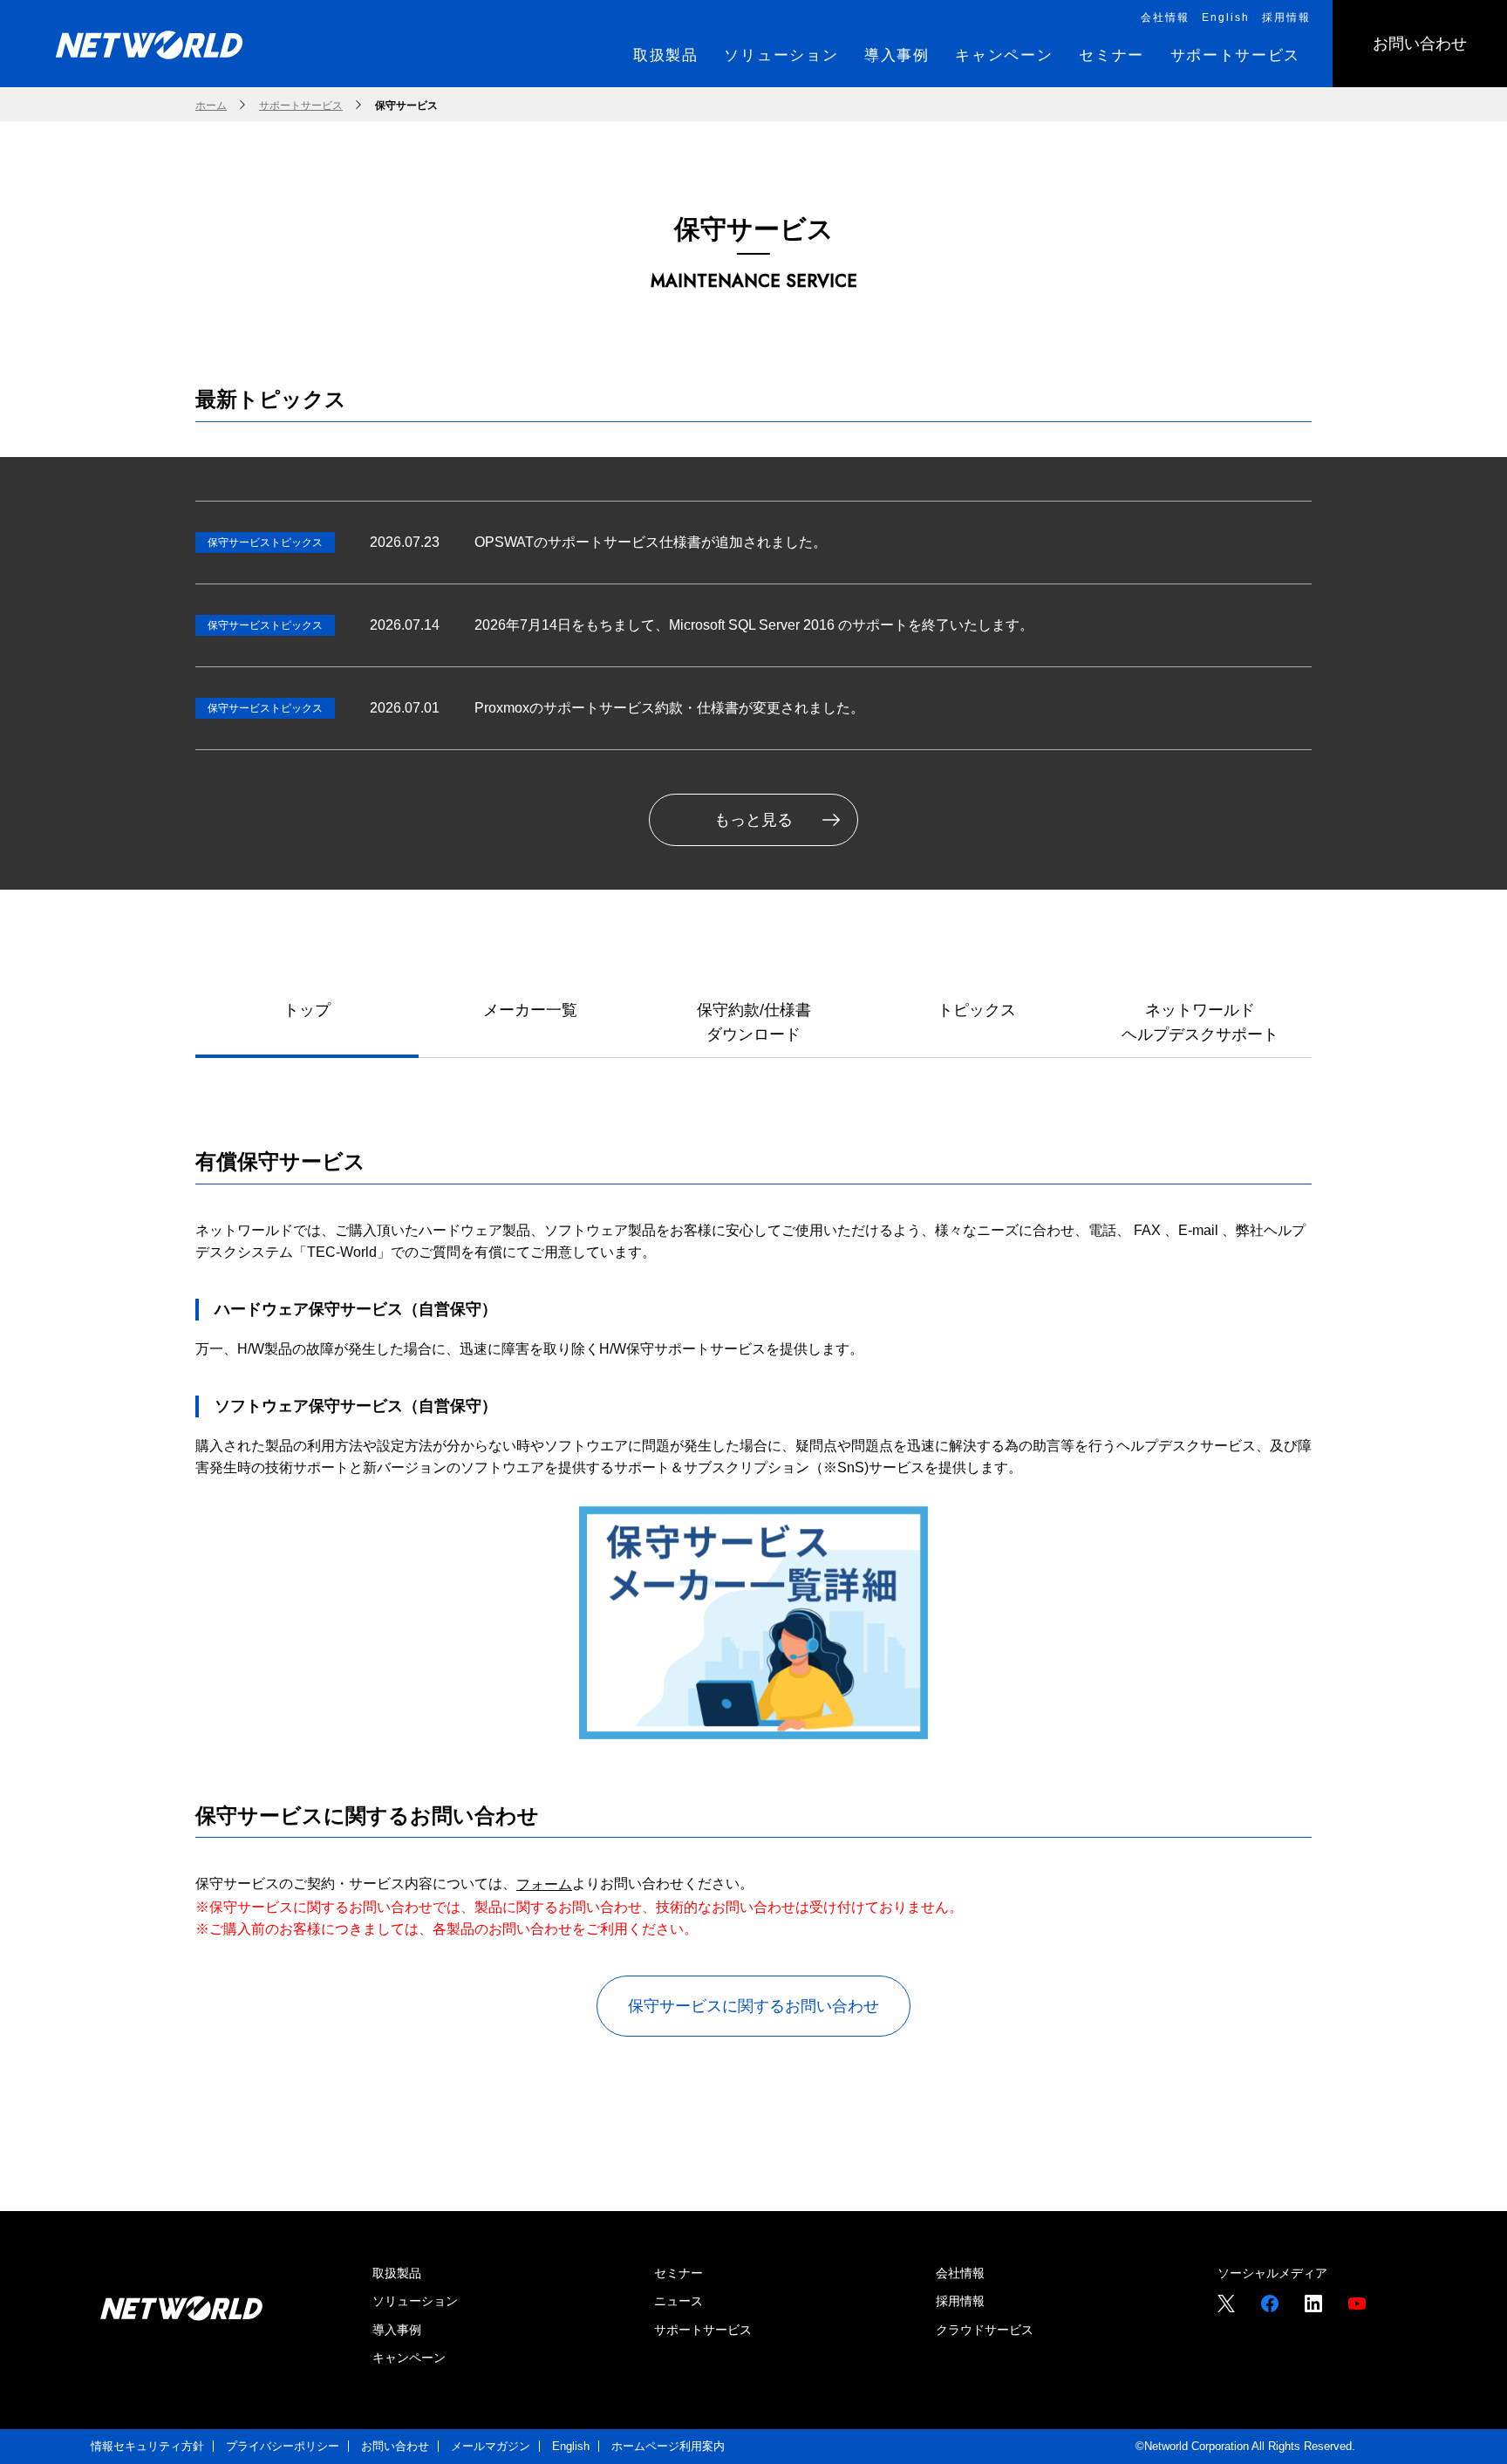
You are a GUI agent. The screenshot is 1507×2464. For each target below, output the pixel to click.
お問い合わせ (395, 2446)
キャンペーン (409, 2358)
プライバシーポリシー (283, 2446)
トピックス (977, 1010)
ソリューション (415, 2301)
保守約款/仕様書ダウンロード (754, 1023)
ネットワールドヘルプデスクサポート (1200, 1023)
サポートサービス (703, 2330)
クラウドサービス (985, 2330)
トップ (307, 1010)
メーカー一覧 (530, 1010)
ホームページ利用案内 (668, 2446)
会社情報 (960, 2273)
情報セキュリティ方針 (147, 2446)
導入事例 (397, 2330)
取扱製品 (397, 2273)
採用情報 (960, 2301)
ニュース (678, 2301)
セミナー (678, 2273)
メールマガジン (491, 2446)
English (571, 2446)
